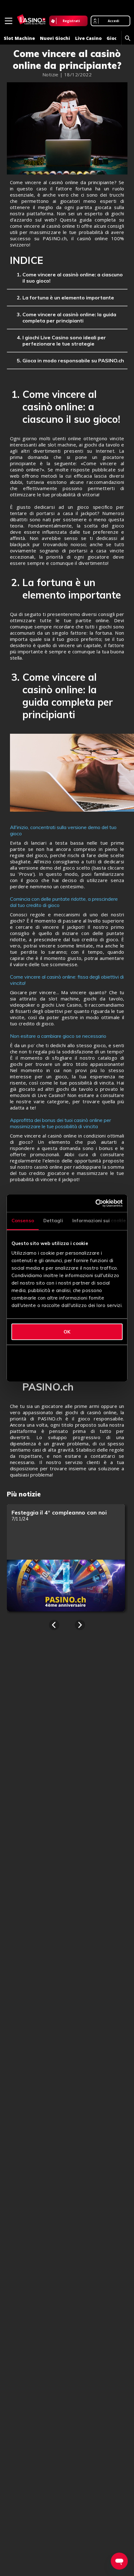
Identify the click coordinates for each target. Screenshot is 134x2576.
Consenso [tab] (23, 1221)
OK (67, 1332)
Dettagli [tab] (53, 1221)
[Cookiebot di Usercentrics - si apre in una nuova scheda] (96, 1203)
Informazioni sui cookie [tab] (99, 1221)
